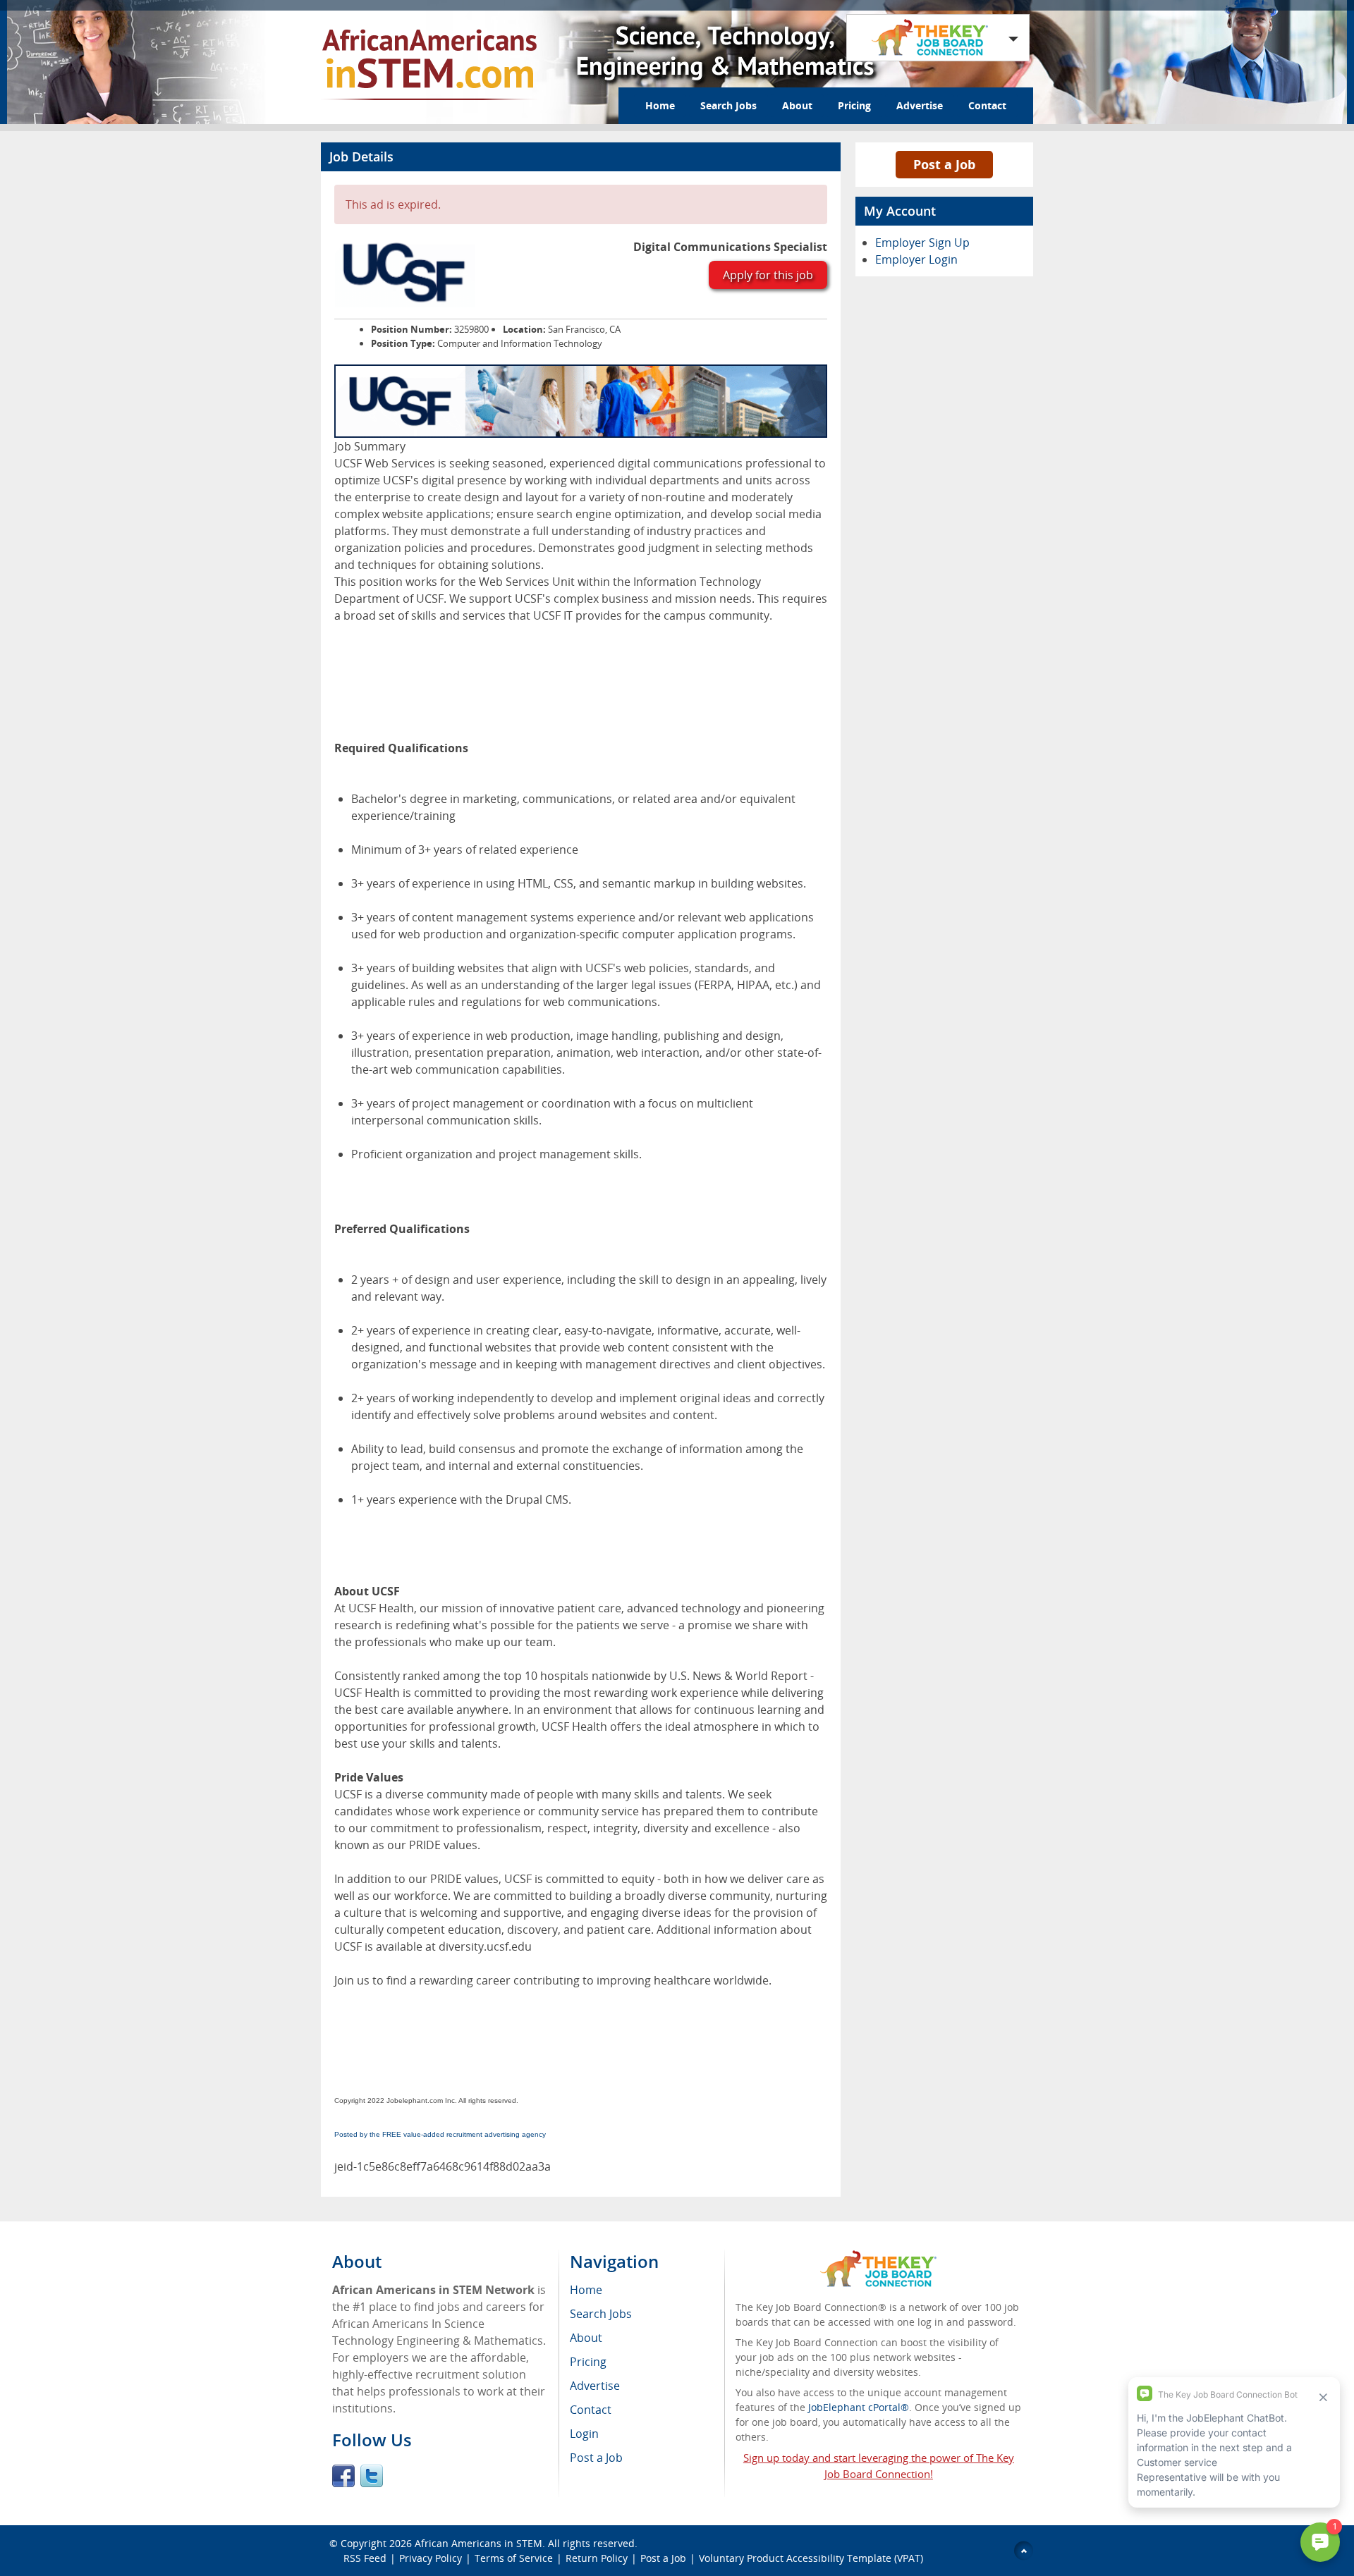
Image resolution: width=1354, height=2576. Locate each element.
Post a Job (944, 164)
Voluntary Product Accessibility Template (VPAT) (811, 2558)
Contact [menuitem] (591, 2410)
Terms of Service (514, 2558)
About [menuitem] (586, 2338)
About (797, 105)
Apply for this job (768, 275)
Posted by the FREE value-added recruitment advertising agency (440, 2134)
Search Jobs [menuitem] (601, 2314)
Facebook (343, 2476)
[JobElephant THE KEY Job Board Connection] (878, 2257)
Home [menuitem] (586, 2290)
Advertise (920, 105)
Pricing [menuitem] (588, 2362)
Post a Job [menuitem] (596, 2458)
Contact (987, 105)
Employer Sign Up (922, 243)
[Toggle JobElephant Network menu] (934, 38)
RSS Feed (365, 2558)
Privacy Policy (431, 2558)
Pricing (854, 105)
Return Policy (597, 2558)
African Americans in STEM (478, 2543)
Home (660, 105)
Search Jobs (728, 105)
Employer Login (916, 259)
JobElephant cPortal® (859, 2407)
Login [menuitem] (584, 2434)
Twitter (372, 2476)
